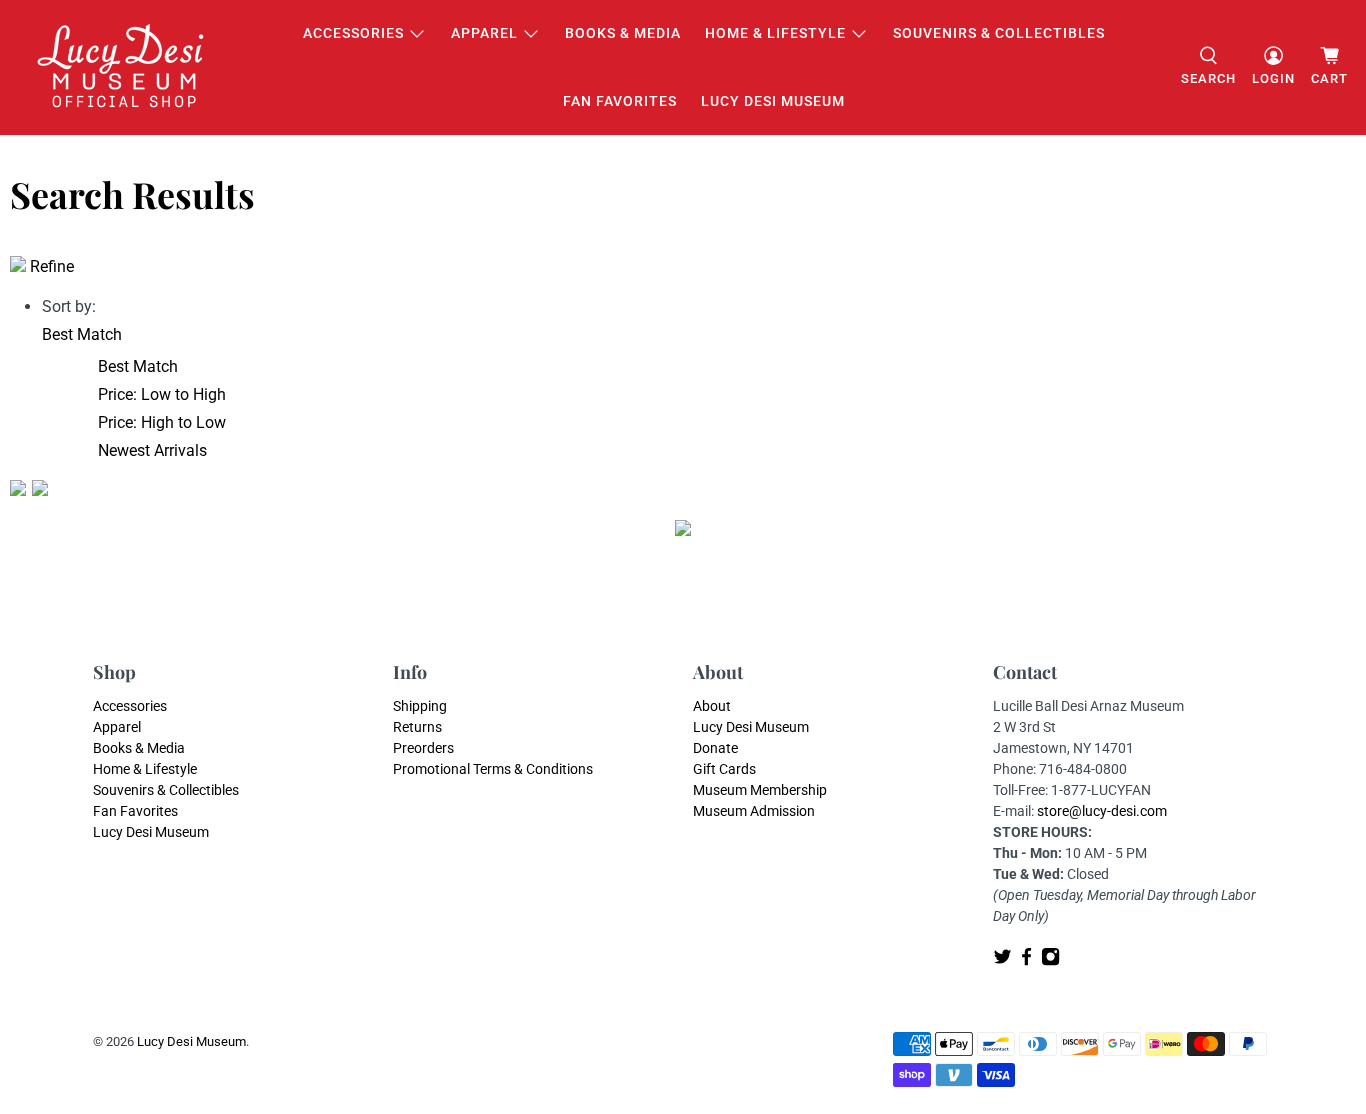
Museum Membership (760, 790)
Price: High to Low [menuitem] (162, 422)
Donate (715, 748)
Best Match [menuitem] (138, 366)
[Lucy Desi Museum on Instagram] (1050, 961)
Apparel (484, 33)
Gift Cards (724, 769)
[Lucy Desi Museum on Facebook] (1026, 961)
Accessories (353, 33)
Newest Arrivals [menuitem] (152, 450)
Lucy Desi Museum (773, 101)
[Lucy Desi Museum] (122, 67)
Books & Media (623, 33)
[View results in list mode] (40, 490)
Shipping (420, 706)
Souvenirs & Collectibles (999, 33)
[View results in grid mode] (21, 490)
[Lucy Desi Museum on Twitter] (1002, 961)
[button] (82, 334)
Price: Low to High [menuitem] (162, 394)
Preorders (423, 748)
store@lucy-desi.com (1102, 811)
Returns (417, 727)
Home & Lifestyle (775, 33)
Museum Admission (754, 811)
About (712, 706)
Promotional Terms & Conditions (493, 769)
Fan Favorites (620, 101)
